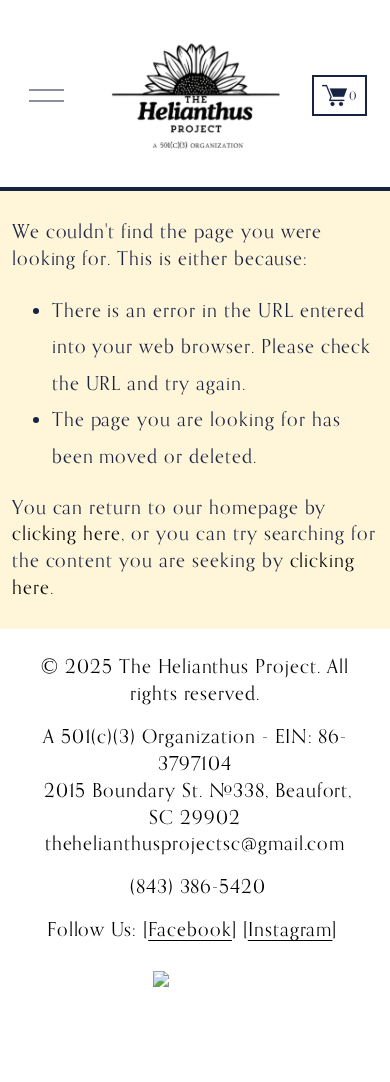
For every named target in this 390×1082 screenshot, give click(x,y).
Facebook (190, 928)
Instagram (290, 928)
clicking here (67, 532)
